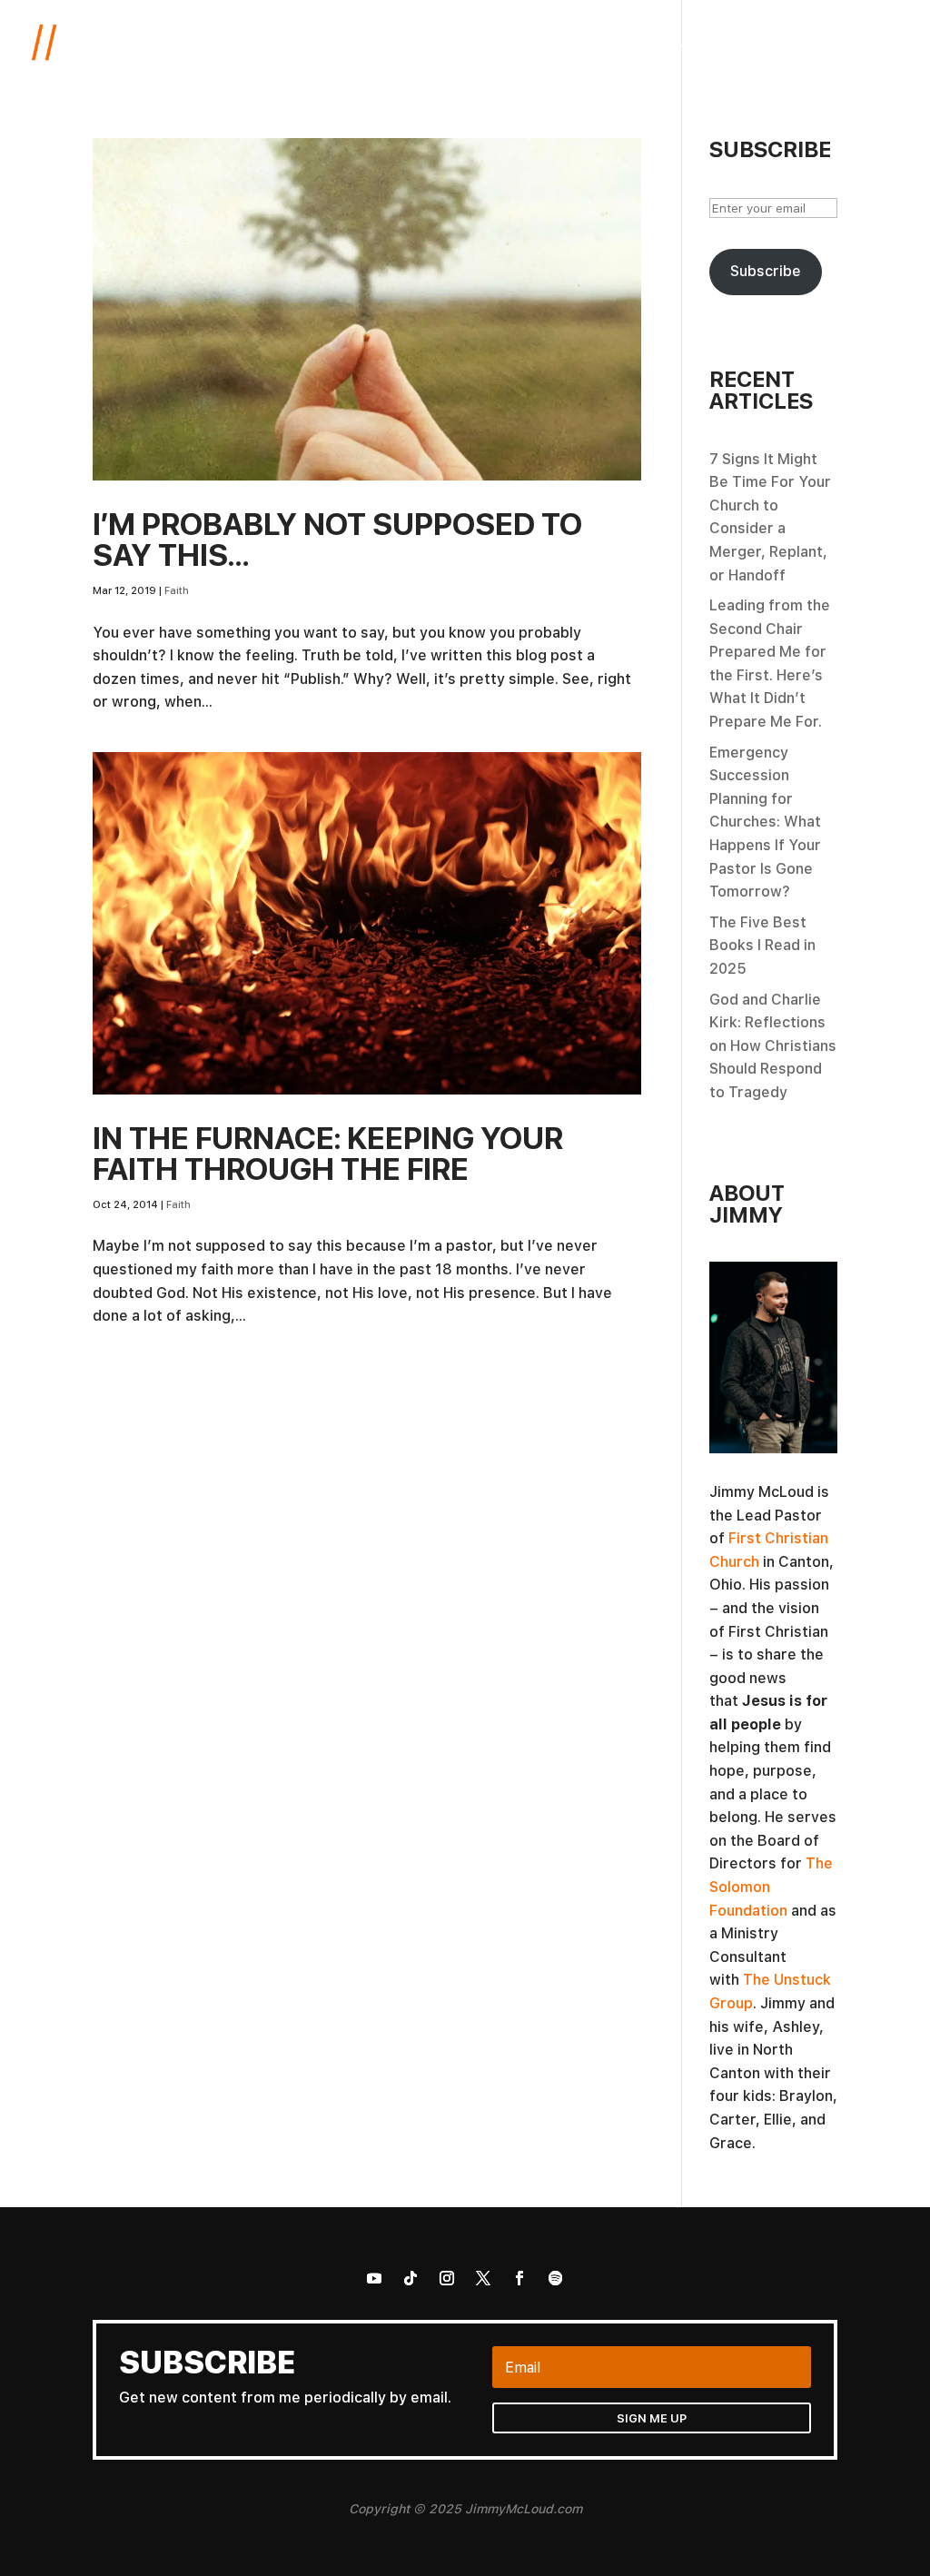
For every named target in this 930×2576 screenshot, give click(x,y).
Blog (583, 43)
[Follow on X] (483, 2278)
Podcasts (673, 43)
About (522, 43)
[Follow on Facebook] (519, 2278)
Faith (177, 590)
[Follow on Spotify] (556, 2278)
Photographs (774, 43)
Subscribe (766, 271)
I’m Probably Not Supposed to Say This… (337, 539)
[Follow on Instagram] (447, 2278)
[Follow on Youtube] (374, 2278)
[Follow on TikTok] (411, 2278)
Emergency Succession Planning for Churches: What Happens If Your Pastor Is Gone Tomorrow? (765, 822)
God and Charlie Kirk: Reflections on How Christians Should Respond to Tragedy (773, 1045)
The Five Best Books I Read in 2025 (762, 945)
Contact (872, 43)
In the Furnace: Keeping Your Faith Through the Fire (328, 1153)
